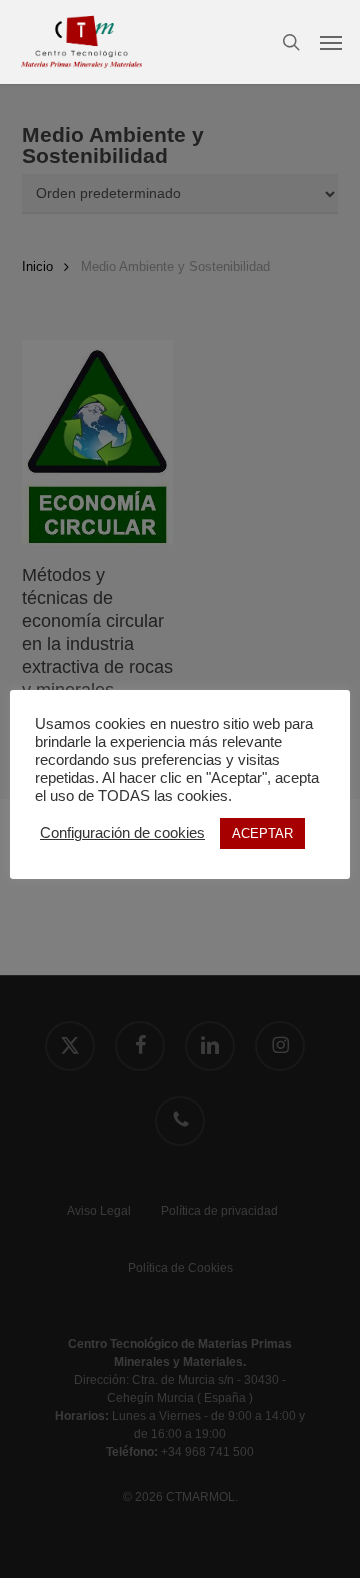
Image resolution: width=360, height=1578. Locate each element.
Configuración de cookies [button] (122, 833)
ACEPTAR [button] (262, 833)
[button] (331, 42)
